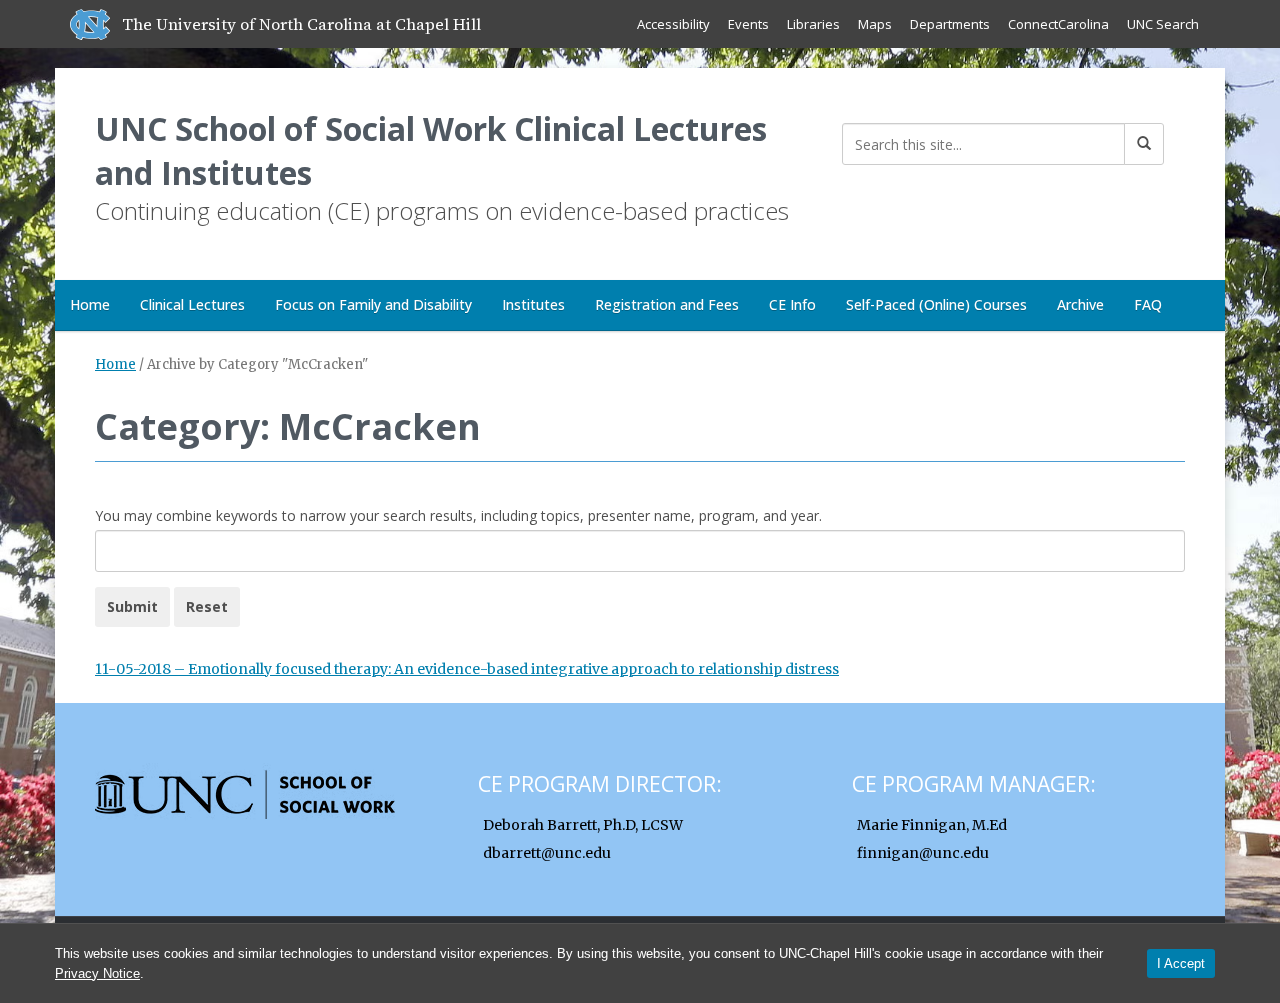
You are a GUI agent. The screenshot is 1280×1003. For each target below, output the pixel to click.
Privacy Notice (97, 973)
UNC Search (1163, 24)
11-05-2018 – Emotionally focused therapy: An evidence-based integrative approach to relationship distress (467, 669)
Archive (1080, 304)
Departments (950, 24)
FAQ (1148, 304)
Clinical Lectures (192, 304)
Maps (875, 24)
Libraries (813, 24)
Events (748, 24)
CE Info (792, 304)
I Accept (1181, 963)
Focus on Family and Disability (373, 304)
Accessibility (673, 24)
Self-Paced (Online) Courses (936, 304)
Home (90, 304)
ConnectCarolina (1058, 24)
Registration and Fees (667, 304)
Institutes (533, 304)
